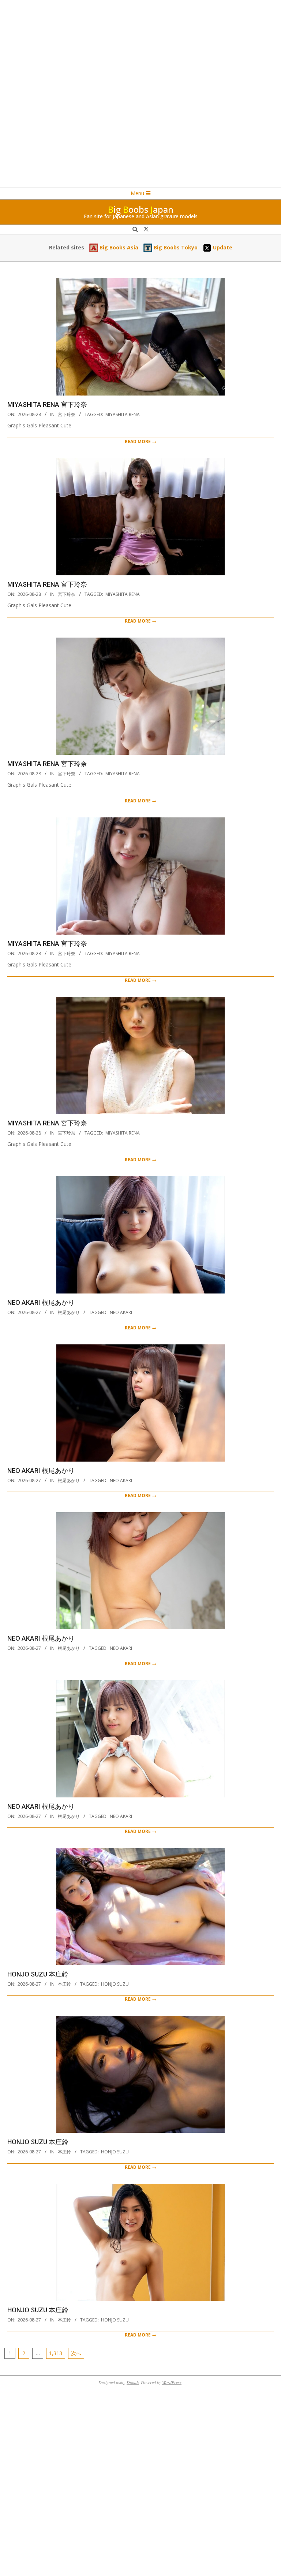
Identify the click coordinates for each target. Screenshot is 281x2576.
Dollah (133, 2382)
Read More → (140, 441)
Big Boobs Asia (118, 247)
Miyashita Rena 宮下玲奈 (47, 404)
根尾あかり (69, 1312)
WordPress (172, 2382)
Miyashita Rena (123, 414)
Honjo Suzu (115, 1984)
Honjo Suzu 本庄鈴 (38, 1974)
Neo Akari (121, 1312)
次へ (76, 2353)
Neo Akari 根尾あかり (41, 1302)
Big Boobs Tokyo (175, 247)
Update (222, 247)
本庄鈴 (64, 1984)
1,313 (56, 2353)
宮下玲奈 (67, 414)
